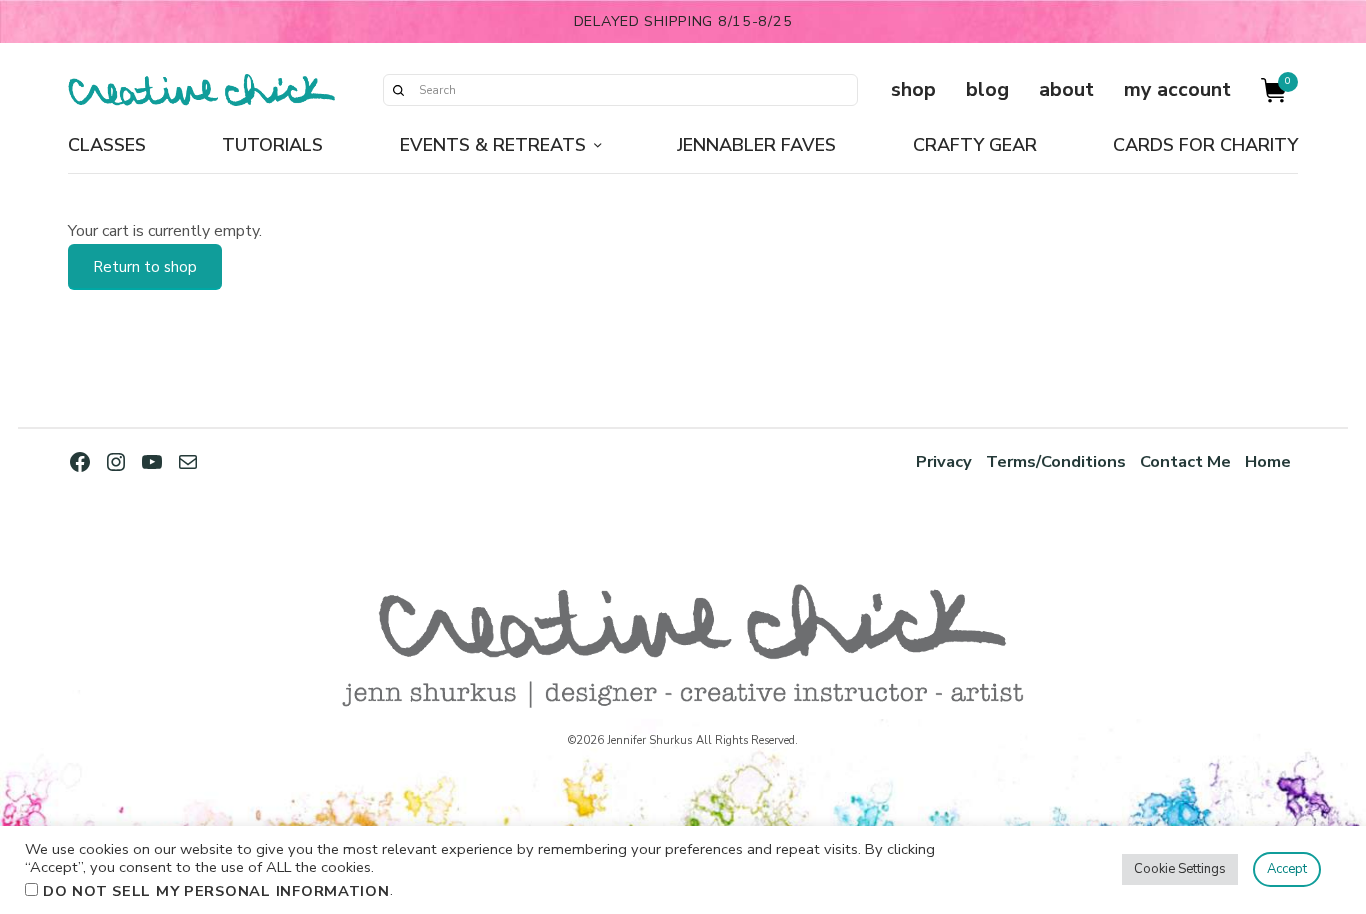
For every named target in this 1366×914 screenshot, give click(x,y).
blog (987, 89)
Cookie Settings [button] (1180, 869)
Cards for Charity (1205, 145)
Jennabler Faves (756, 145)
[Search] (398, 90)
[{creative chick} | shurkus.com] (201, 90)
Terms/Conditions (1056, 461)
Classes (107, 145)
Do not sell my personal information (216, 891)
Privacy (944, 461)
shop (913, 89)
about (1066, 89)
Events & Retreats (493, 145)
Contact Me (1185, 461)
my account (1177, 89)
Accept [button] (1287, 869)
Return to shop (145, 267)
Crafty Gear (975, 145)
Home (1268, 461)
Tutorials (272, 145)
